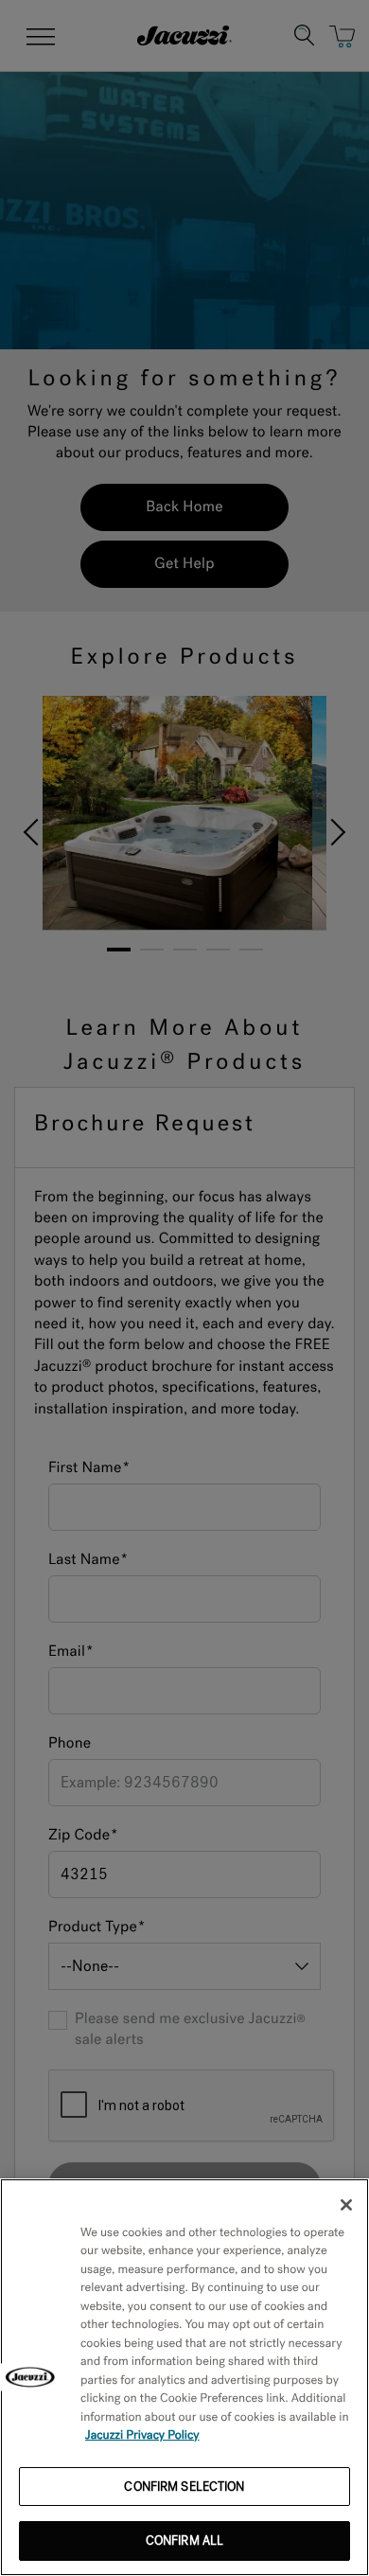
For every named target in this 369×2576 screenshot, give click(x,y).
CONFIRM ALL (184, 2540)
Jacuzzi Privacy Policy (142, 2435)
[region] (184, 2377)
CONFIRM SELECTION (184, 2487)
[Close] (346, 2205)
